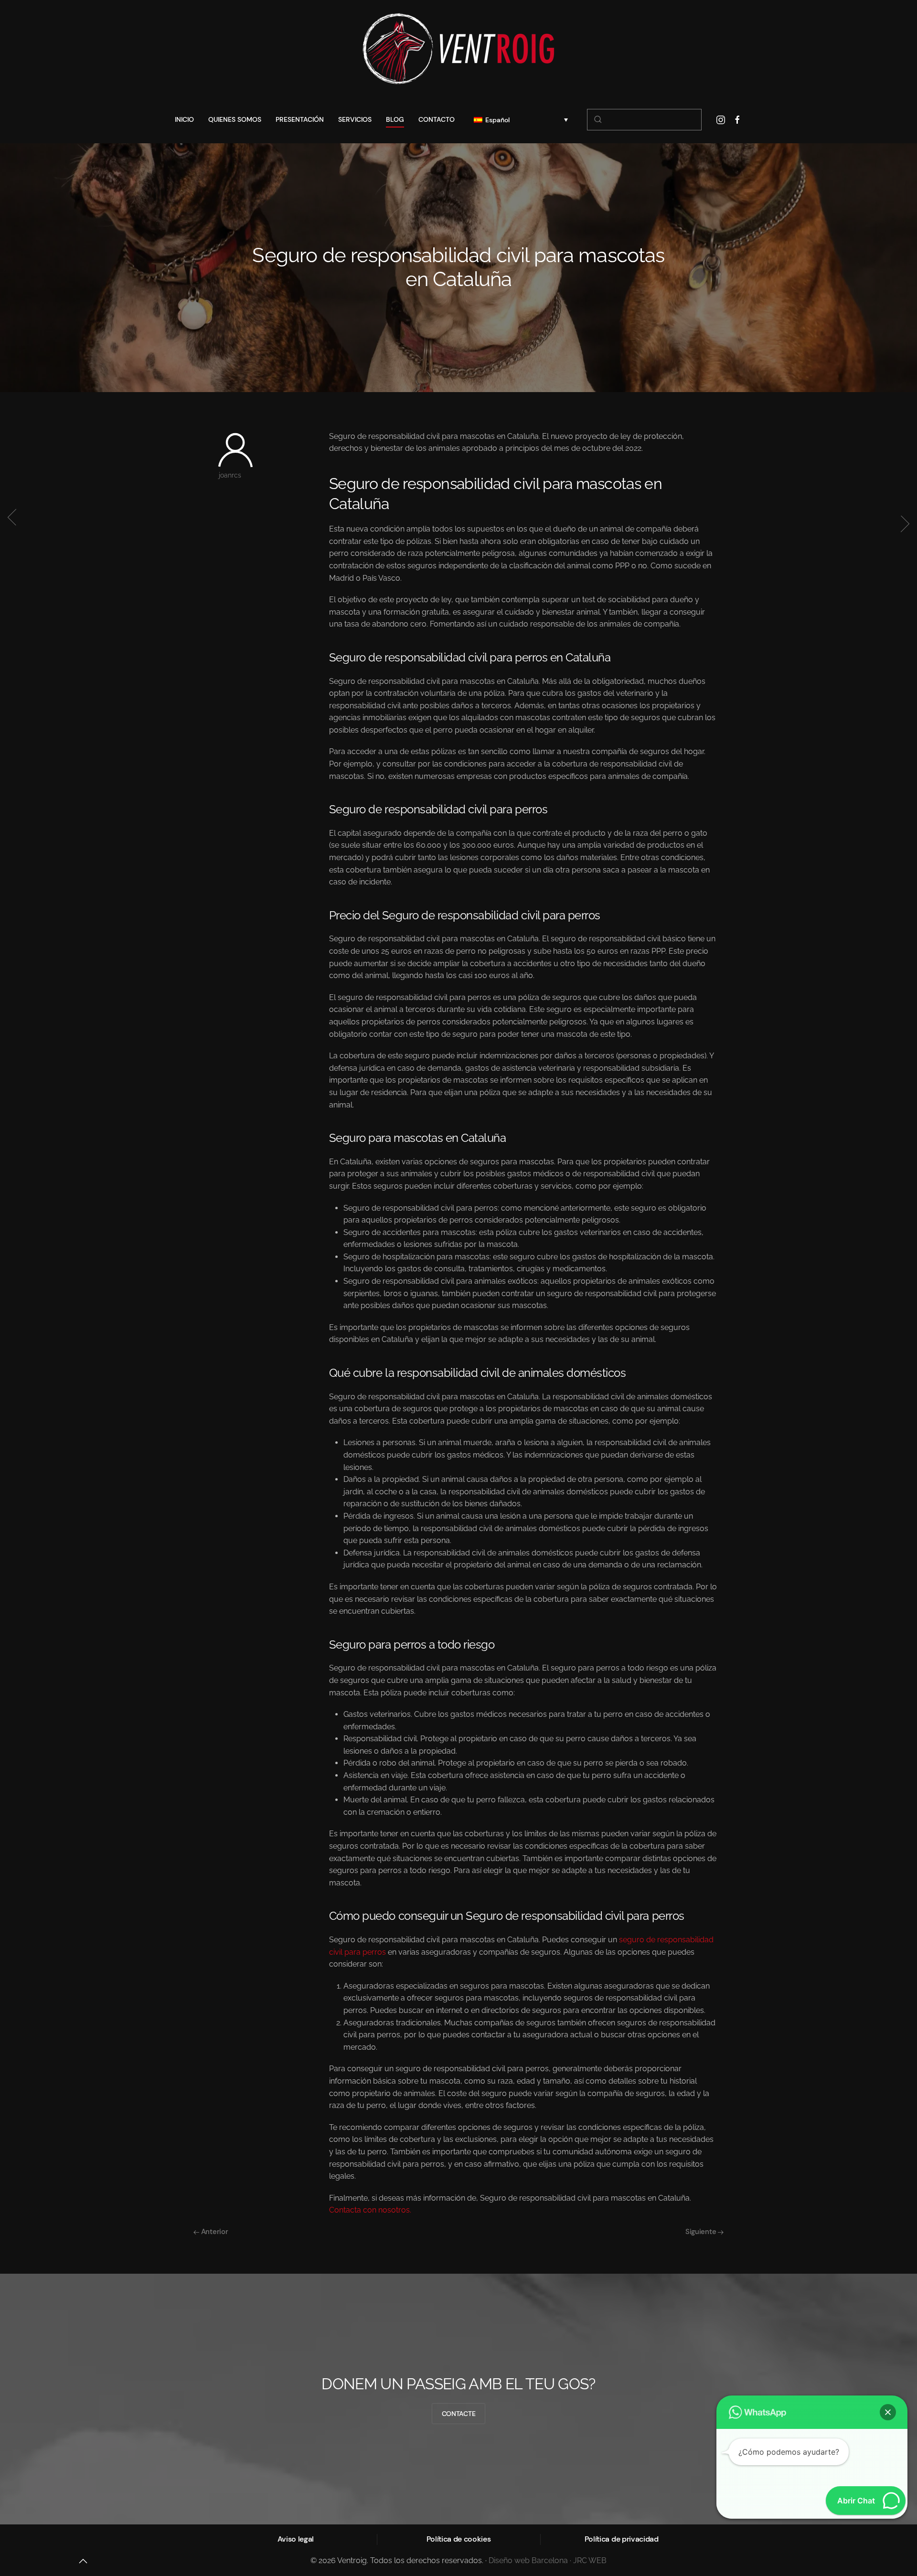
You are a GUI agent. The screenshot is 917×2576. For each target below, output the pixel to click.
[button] (888, 2412)
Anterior (213, 2232)
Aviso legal (296, 2539)
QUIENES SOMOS (235, 119)
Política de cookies (459, 2539)
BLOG (395, 119)
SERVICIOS (355, 119)
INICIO (184, 119)
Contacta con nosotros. (370, 2210)
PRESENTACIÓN (300, 119)
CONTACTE (459, 2414)
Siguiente (702, 2232)
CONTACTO (437, 119)
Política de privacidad (622, 2539)
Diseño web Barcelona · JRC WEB (548, 2560)
